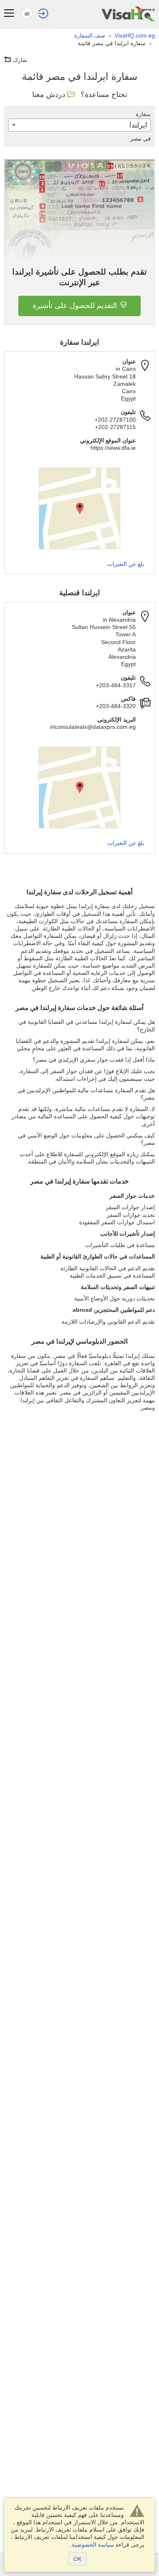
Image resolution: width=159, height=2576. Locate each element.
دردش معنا (49, 95)
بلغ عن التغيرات (126, 564)
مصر (140, 139)
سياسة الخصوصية (93, 2545)
